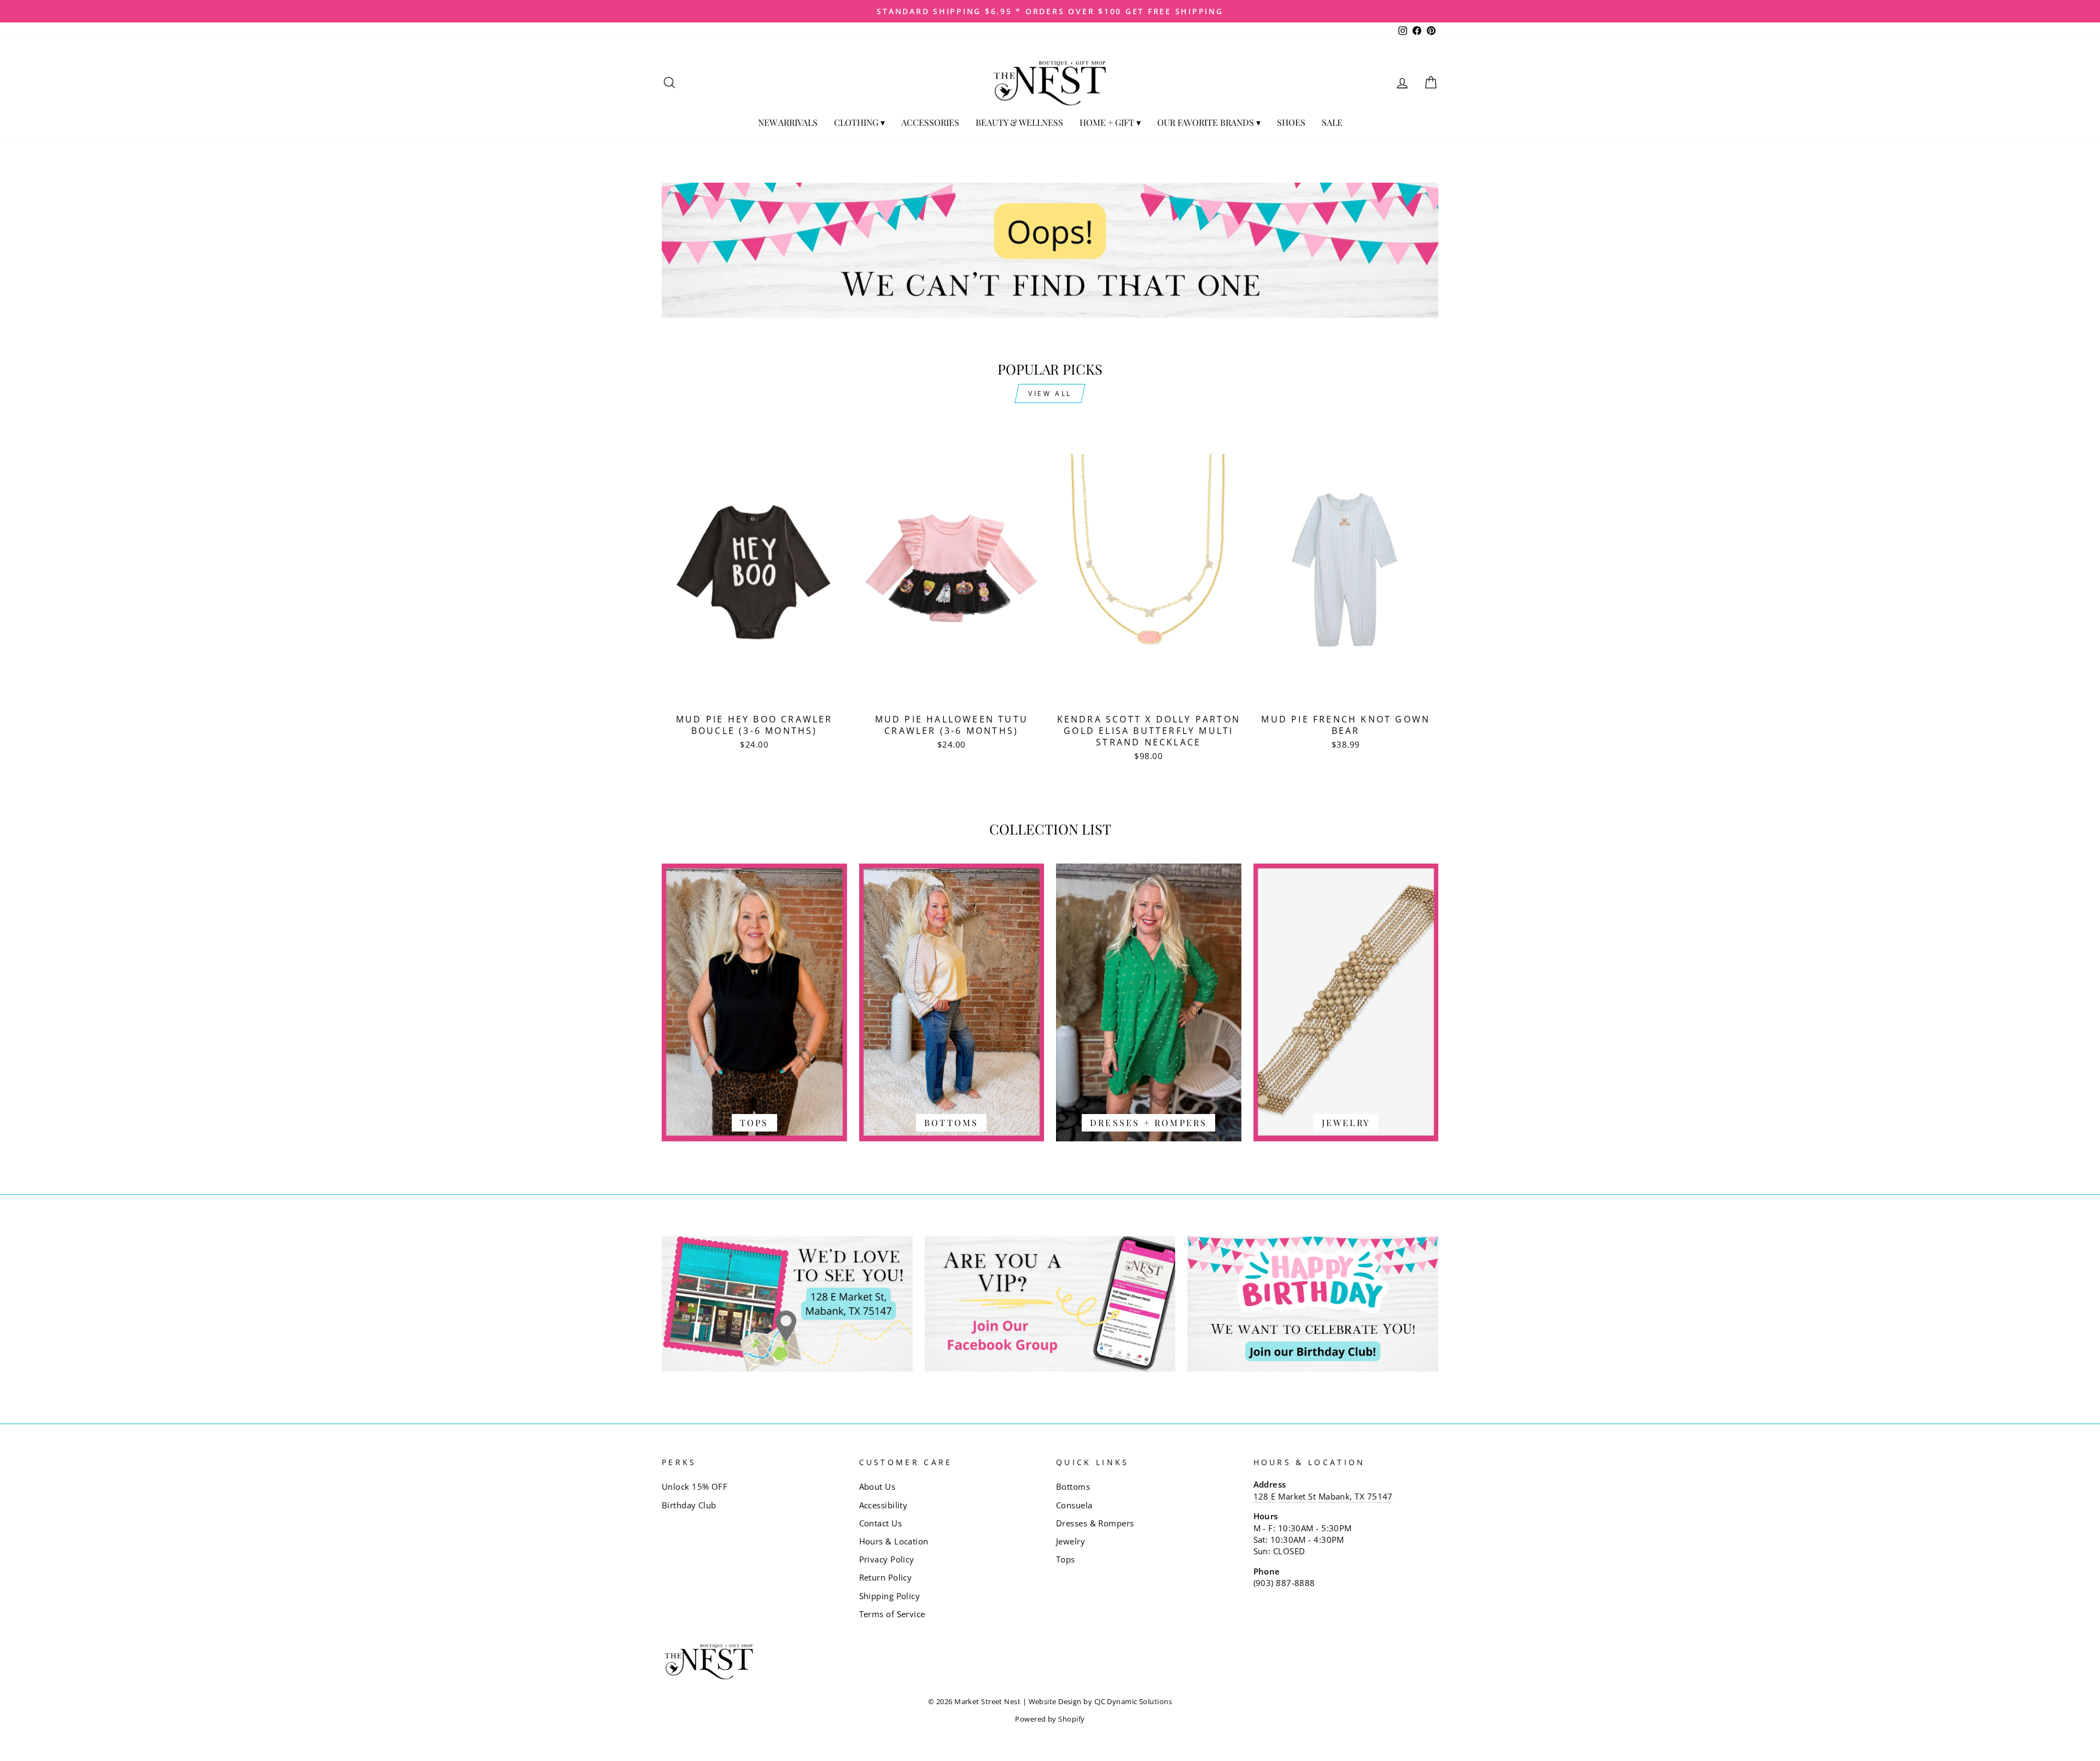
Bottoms (1073, 1486)
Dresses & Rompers (1095, 1523)
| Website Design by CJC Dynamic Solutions (1097, 1702)
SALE (1332, 122)
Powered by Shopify (1050, 1719)
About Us (877, 1486)
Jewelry (1071, 1541)
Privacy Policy (887, 1559)
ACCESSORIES (930, 122)
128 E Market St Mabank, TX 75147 (1323, 1496)
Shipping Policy (890, 1596)
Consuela (1074, 1505)
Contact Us (881, 1523)
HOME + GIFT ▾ (1110, 122)
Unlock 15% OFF (695, 1486)
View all (1050, 393)
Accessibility (883, 1505)
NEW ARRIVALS (788, 122)
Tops (1066, 1559)
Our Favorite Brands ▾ (1209, 122)
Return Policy (886, 1577)
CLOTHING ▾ (859, 122)
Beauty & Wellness (1019, 122)
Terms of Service (892, 1614)
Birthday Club (689, 1505)
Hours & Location (894, 1541)
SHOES (1291, 122)
